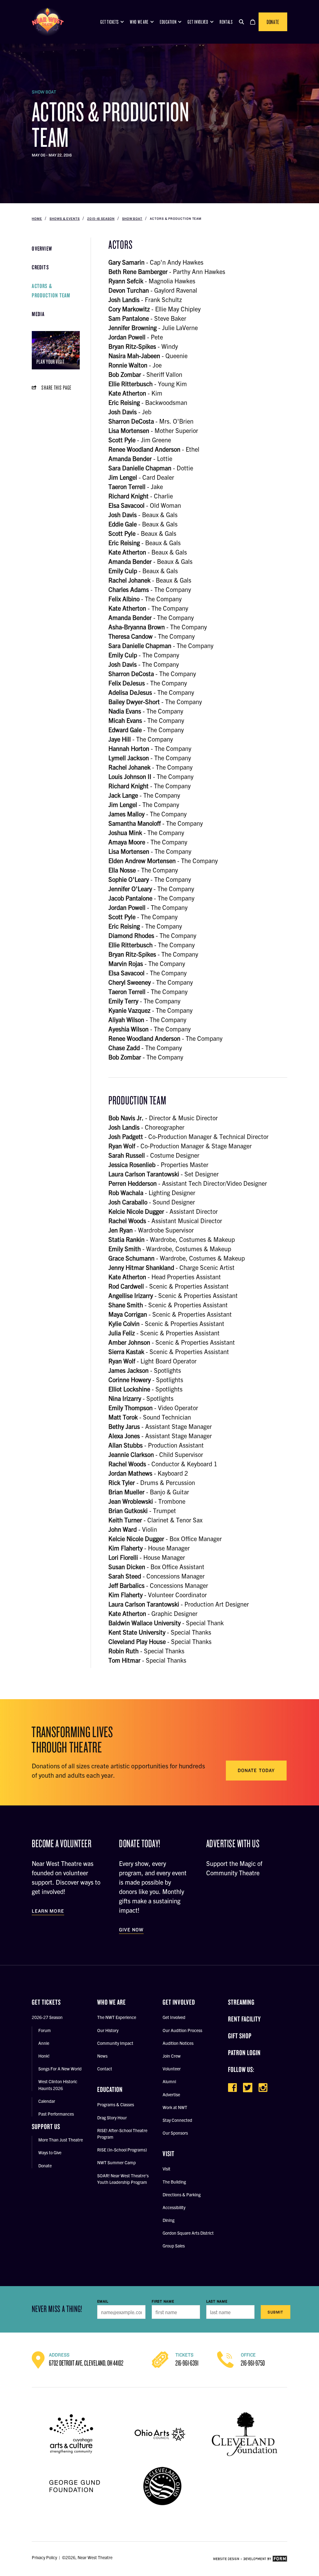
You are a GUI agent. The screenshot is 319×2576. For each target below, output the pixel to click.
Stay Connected (177, 2120)
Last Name (217, 2301)
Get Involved (198, 22)
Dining (169, 2220)
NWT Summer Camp (117, 2162)
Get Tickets (110, 22)
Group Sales (174, 2246)
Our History (108, 2030)
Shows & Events (65, 219)
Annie (44, 2043)
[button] (241, 22)
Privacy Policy (44, 2557)
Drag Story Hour (112, 2117)
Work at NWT (175, 2107)
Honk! (44, 2056)
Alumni (169, 2081)
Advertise (171, 2094)
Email (103, 2301)
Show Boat (132, 219)
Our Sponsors (175, 2133)
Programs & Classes (116, 2104)
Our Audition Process (182, 2030)
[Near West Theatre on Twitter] (248, 2088)
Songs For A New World (60, 2069)
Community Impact (115, 2043)
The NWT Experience (117, 2017)
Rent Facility (244, 2019)
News (102, 2056)
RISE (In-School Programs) (122, 2150)
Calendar (47, 2101)
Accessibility (174, 2207)
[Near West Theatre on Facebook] (232, 2088)
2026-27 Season (47, 2017)
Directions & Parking (182, 2194)
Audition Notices (178, 2043)
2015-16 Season (101, 219)
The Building (174, 2182)
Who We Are (139, 22)
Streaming (241, 2002)
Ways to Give (50, 2152)
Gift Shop (240, 2036)
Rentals (226, 22)
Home (37, 219)
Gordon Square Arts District (188, 2233)
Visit (167, 2169)
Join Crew (172, 2056)
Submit (275, 2312)
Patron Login (244, 2052)
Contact (105, 2069)
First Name (163, 2301)
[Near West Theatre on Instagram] (263, 2088)
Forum (45, 2030)
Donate (273, 22)
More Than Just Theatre (61, 2140)
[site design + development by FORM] (250, 2559)
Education (168, 22)
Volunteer (172, 2069)
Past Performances (56, 2114)
